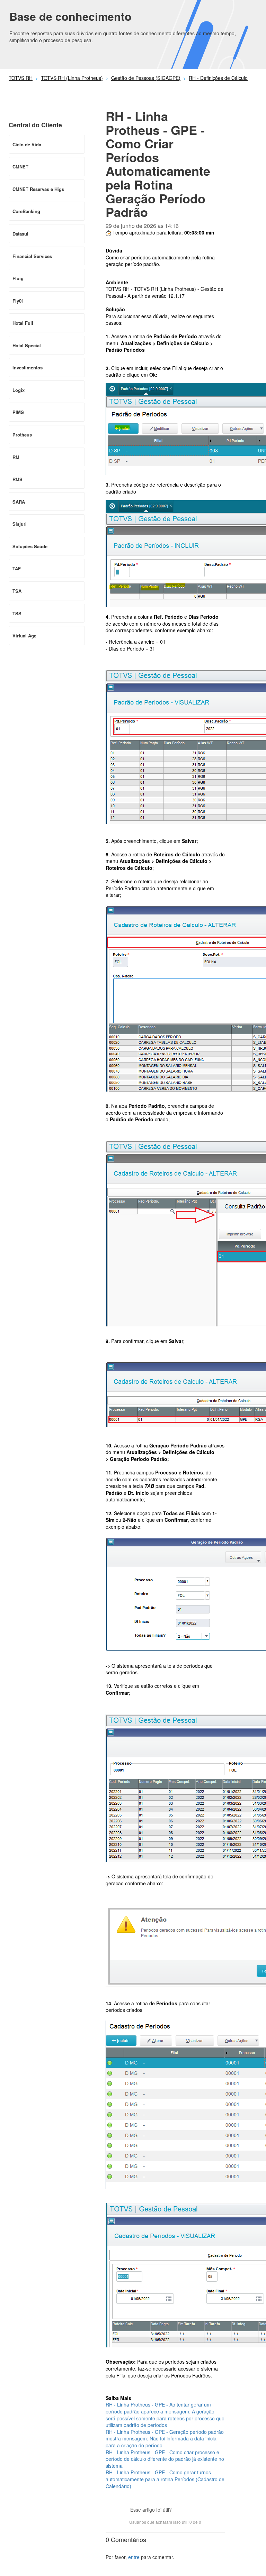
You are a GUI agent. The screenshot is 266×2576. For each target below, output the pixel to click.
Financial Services (32, 256)
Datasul (20, 234)
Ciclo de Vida (27, 144)
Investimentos (28, 367)
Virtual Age (24, 636)
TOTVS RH (21, 78)
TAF (17, 568)
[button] (180, 2510)
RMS (17, 479)
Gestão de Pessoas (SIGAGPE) (146, 78)
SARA (19, 502)
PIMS (18, 412)
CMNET (20, 167)
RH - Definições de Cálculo (218, 78)
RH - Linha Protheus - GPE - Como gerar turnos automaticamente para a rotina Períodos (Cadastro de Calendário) (165, 2479)
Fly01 (18, 301)
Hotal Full (23, 323)
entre (134, 2557)
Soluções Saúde (30, 546)
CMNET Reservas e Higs (38, 189)
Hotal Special (27, 345)
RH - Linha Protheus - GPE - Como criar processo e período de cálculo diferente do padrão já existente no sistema (165, 2459)
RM (16, 457)
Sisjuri (20, 524)
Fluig (18, 278)
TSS (17, 613)
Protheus (22, 435)
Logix (19, 390)
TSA (17, 591)
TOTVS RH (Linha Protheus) (72, 78)
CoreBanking (26, 211)
